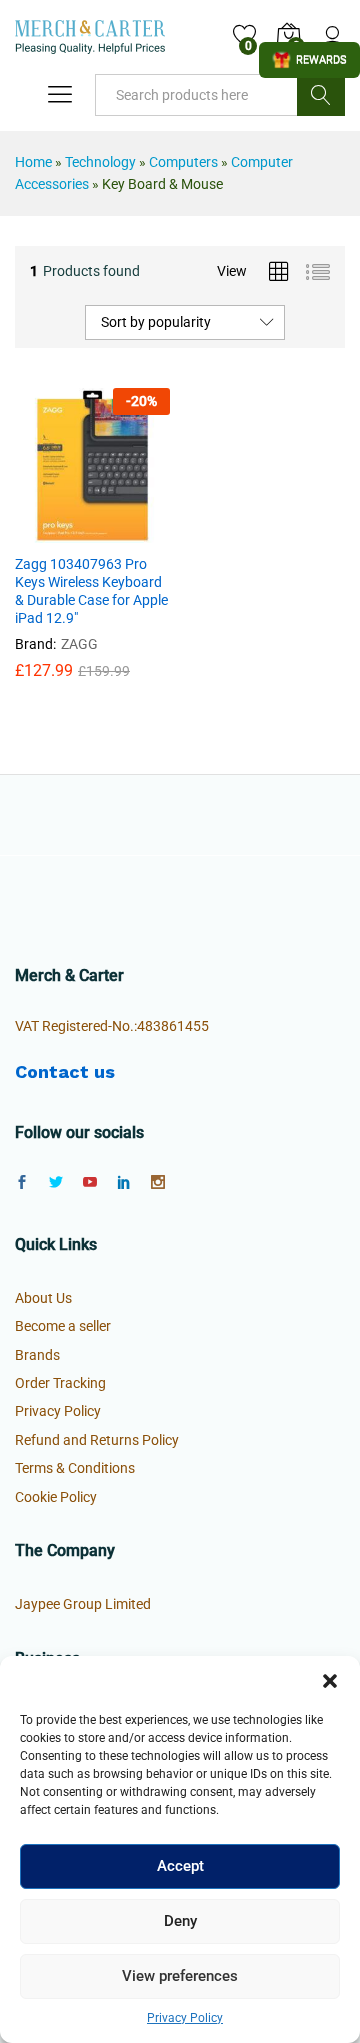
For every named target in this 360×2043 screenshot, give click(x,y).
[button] (330, 1681)
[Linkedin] (124, 1183)
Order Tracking (60, 1383)
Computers (183, 162)
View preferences (180, 1976)
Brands (37, 1355)
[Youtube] (90, 1183)
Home (33, 162)
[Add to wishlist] (136, 531)
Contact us (65, 1071)
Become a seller (63, 1326)
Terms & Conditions (75, 1468)
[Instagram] (158, 1183)
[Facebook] (22, 1183)
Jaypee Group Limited (83, 1604)
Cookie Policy (56, 1497)
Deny (180, 1921)
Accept (180, 1866)
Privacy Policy (185, 2018)
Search (321, 95)
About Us (43, 1298)
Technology (100, 162)
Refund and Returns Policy (97, 1440)
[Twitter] (56, 1183)
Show (309, 60)
